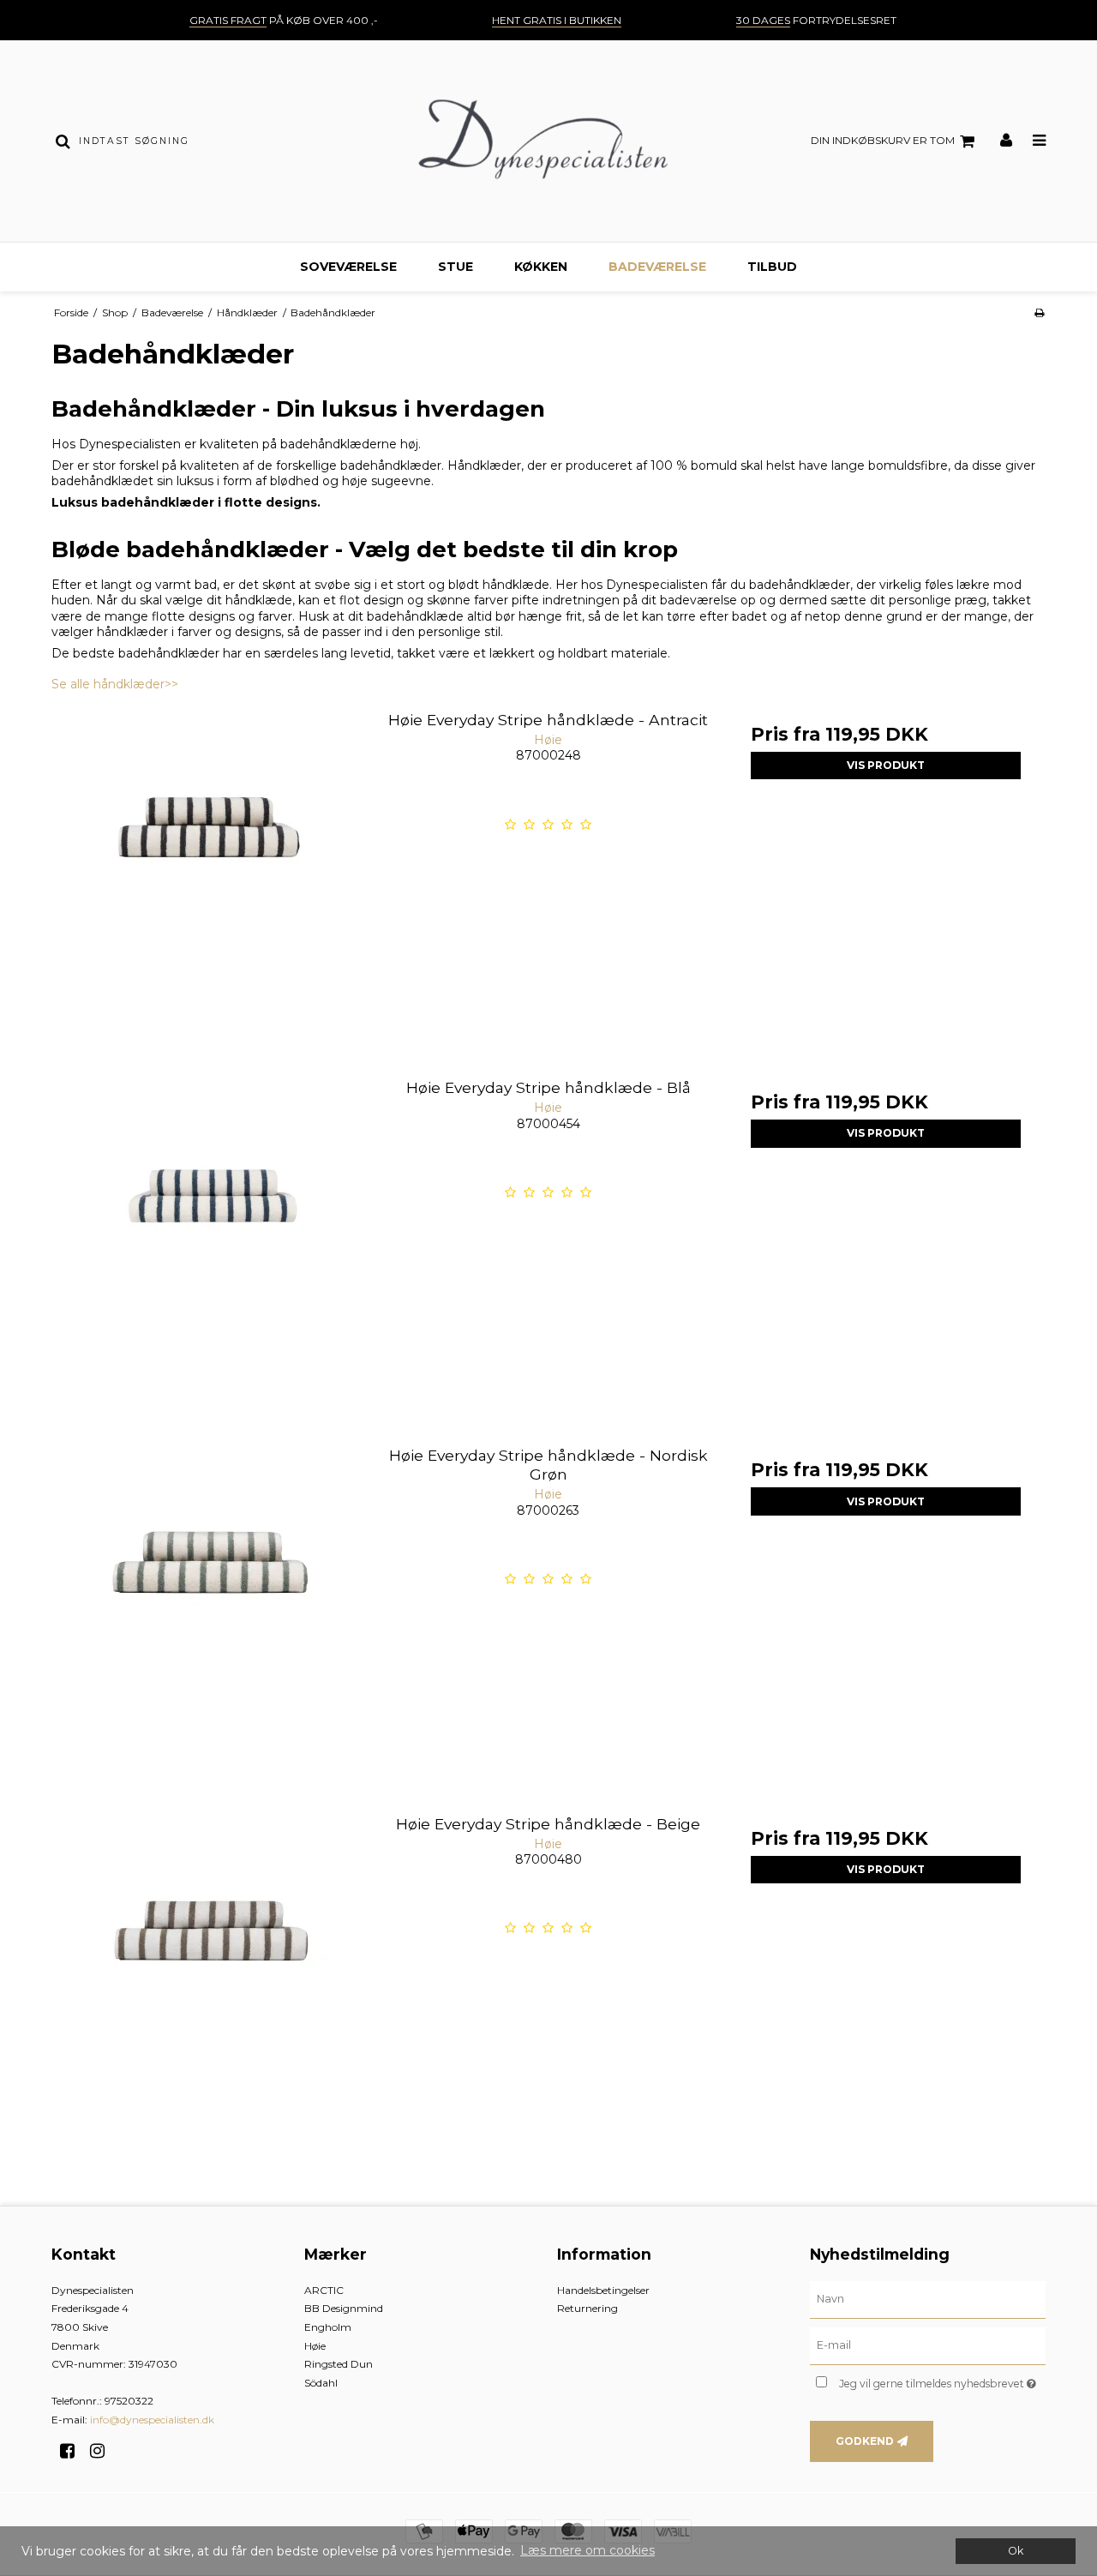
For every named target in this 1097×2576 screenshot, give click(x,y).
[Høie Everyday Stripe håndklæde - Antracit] (211, 859)
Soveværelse (348, 267)
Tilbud (772, 267)
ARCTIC (324, 2290)
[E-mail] (928, 2345)
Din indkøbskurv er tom (883, 140)
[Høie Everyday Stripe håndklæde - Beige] (211, 1963)
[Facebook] (73, 2451)
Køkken (541, 267)
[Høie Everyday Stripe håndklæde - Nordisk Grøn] (211, 1594)
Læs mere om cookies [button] (587, 2550)
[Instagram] (103, 2451)
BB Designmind (344, 2308)
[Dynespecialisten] (548, 141)
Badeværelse (657, 267)
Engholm (328, 2327)
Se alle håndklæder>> (115, 684)
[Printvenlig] (1039, 312)
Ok (1016, 2551)
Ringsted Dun (339, 2364)
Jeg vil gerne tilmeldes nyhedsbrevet (942, 2381)
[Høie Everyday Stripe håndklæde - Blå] (211, 1226)
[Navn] (928, 2298)
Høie (315, 2346)
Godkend (865, 2441)
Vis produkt (886, 765)
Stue (456, 267)
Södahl (321, 2383)
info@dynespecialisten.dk (152, 2420)
